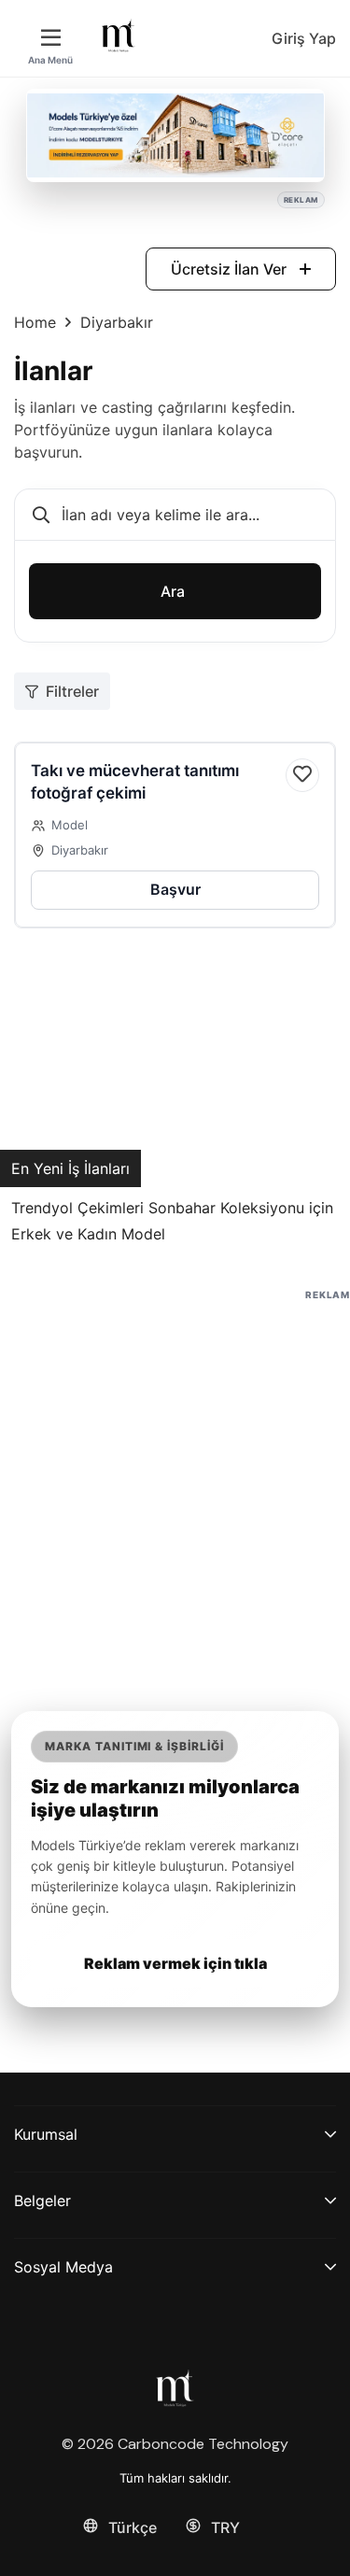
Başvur (175, 889)
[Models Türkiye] (119, 35)
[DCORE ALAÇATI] (175, 135)
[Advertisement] (175, 1480)
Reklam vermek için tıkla (175, 1963)
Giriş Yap (304, 38)
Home (35, 322)
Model (70, 825)
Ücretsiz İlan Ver (231, 269)
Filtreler (72, 691)
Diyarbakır (80, 850)
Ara (173, 591)
